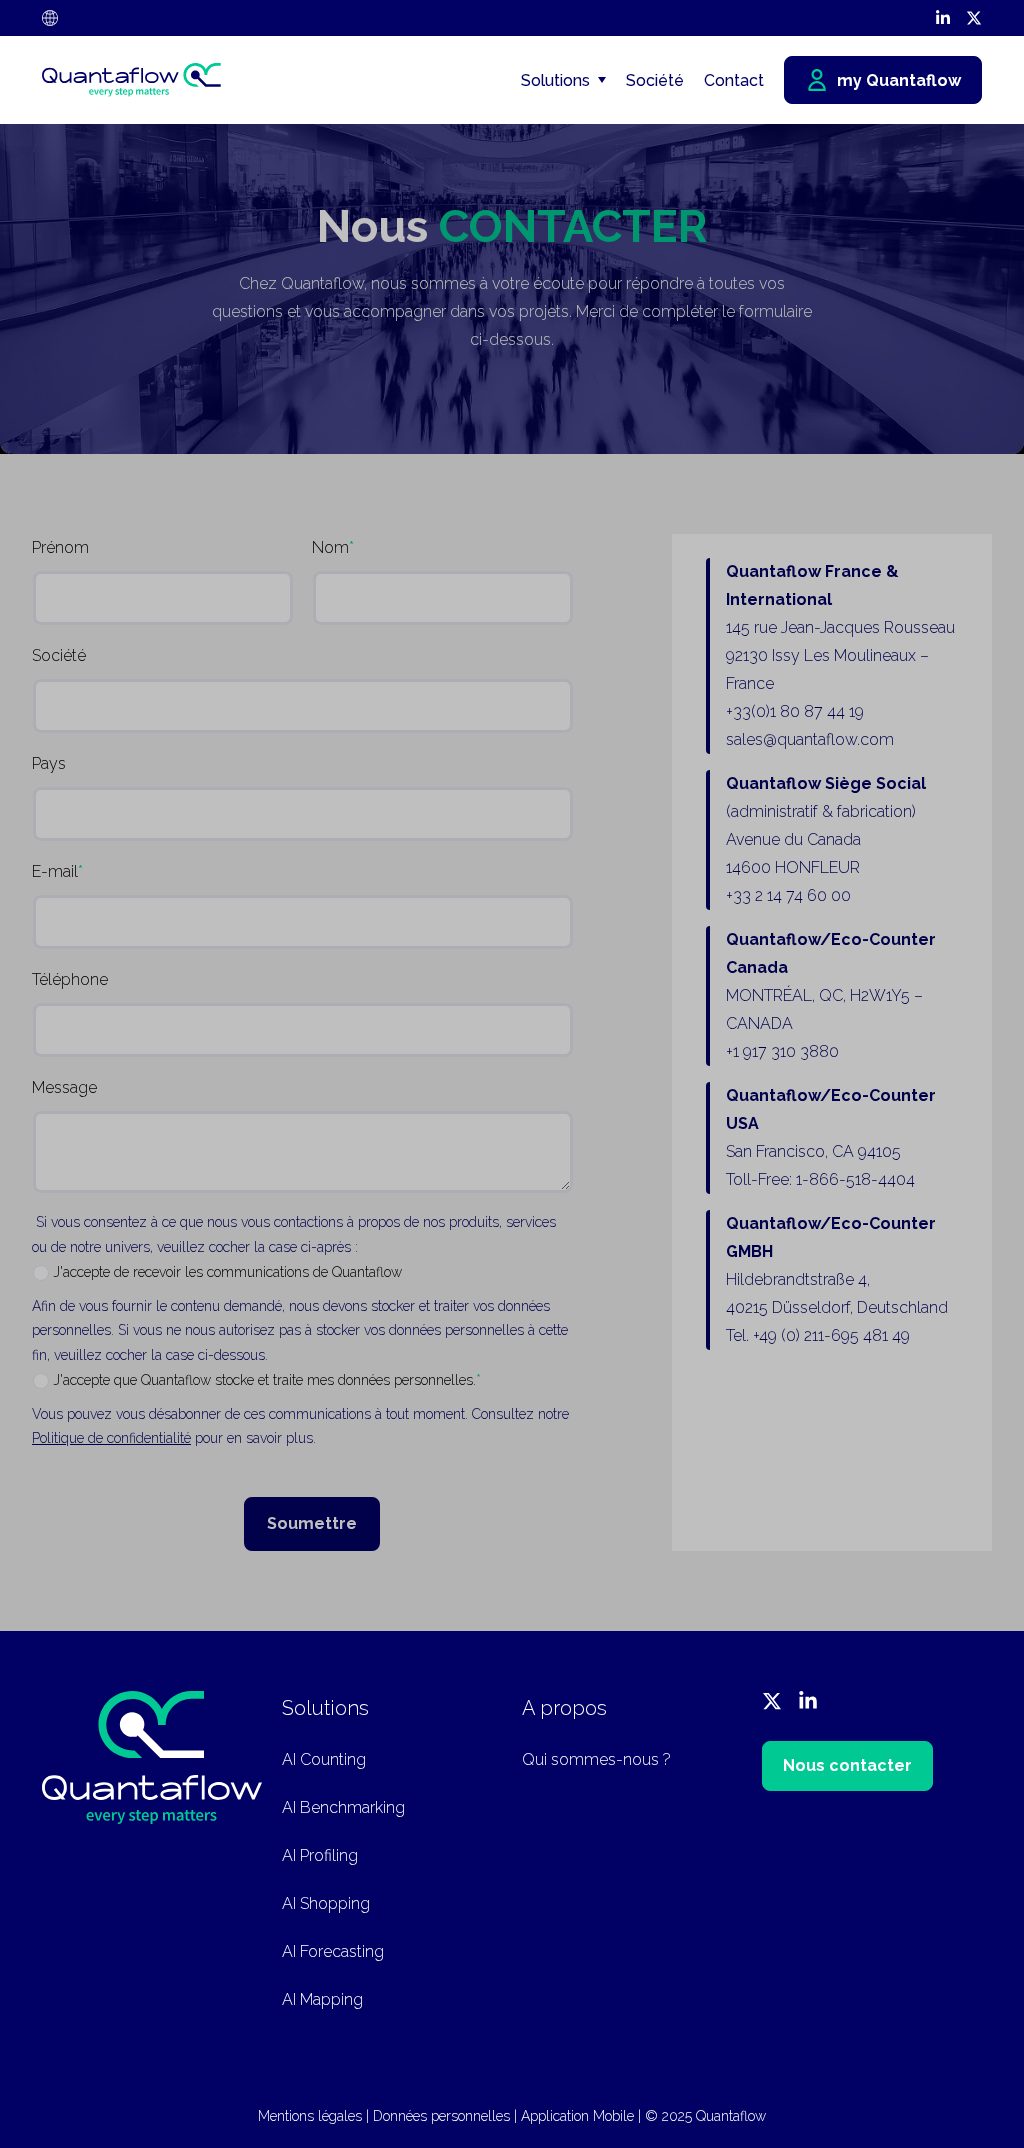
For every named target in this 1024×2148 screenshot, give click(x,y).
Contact (734, 80)
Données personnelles (441, 2116)
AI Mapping (322, 1999)
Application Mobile (577, 2116)
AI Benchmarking (343, 1807)
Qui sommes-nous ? (596, 1759)
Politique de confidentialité (111, 1438)
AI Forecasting (333, 1951)
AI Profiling (320, 1855)
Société (655, 80)
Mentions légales (310, 2116)
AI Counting (324, 1759)
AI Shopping (326, 1903)
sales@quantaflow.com (810, 739)
